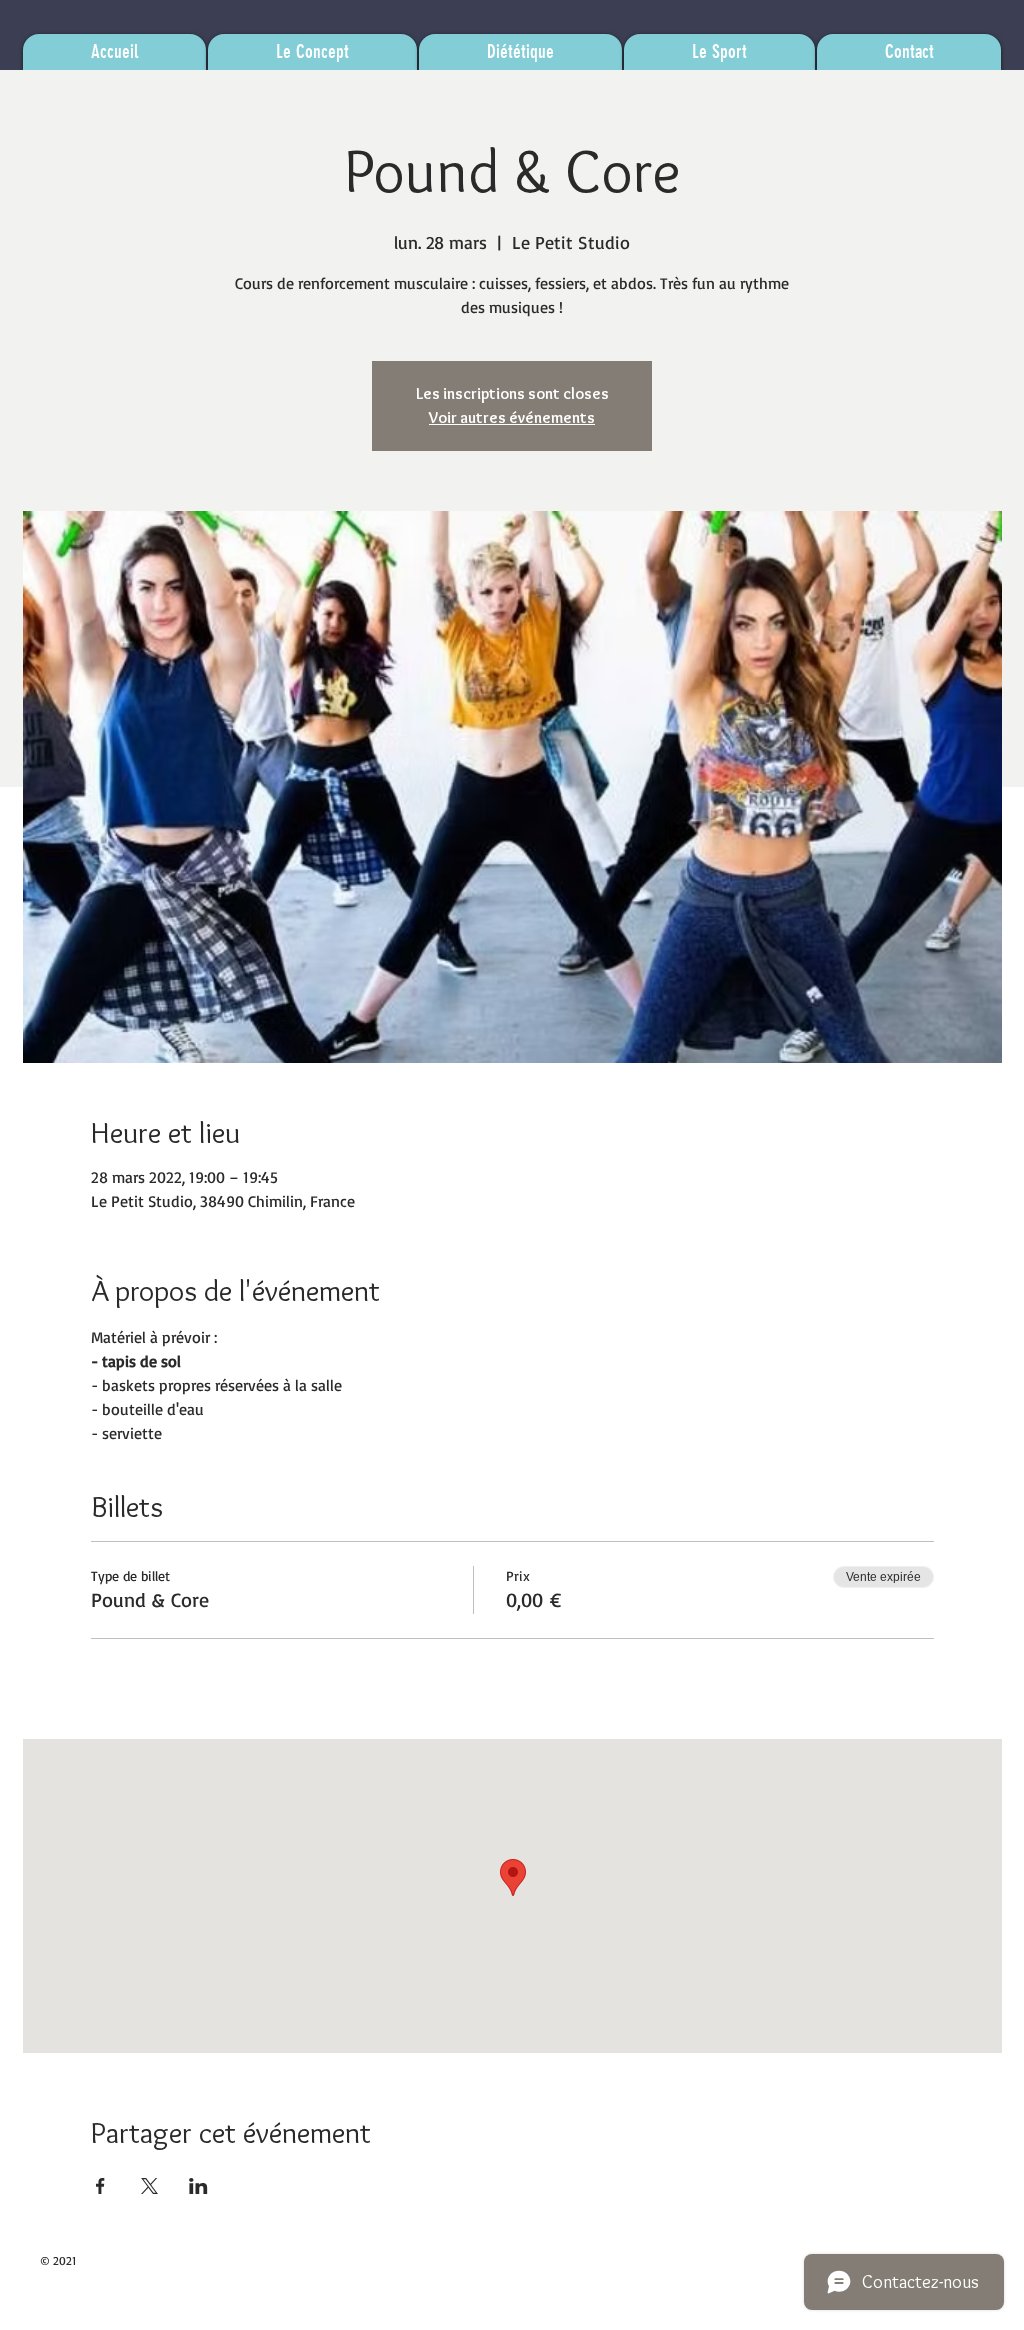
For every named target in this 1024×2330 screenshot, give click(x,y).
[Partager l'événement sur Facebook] (100, 2186)
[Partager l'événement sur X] (149, 2186)
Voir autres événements (512, 417)
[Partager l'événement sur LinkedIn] (198, 2186)
